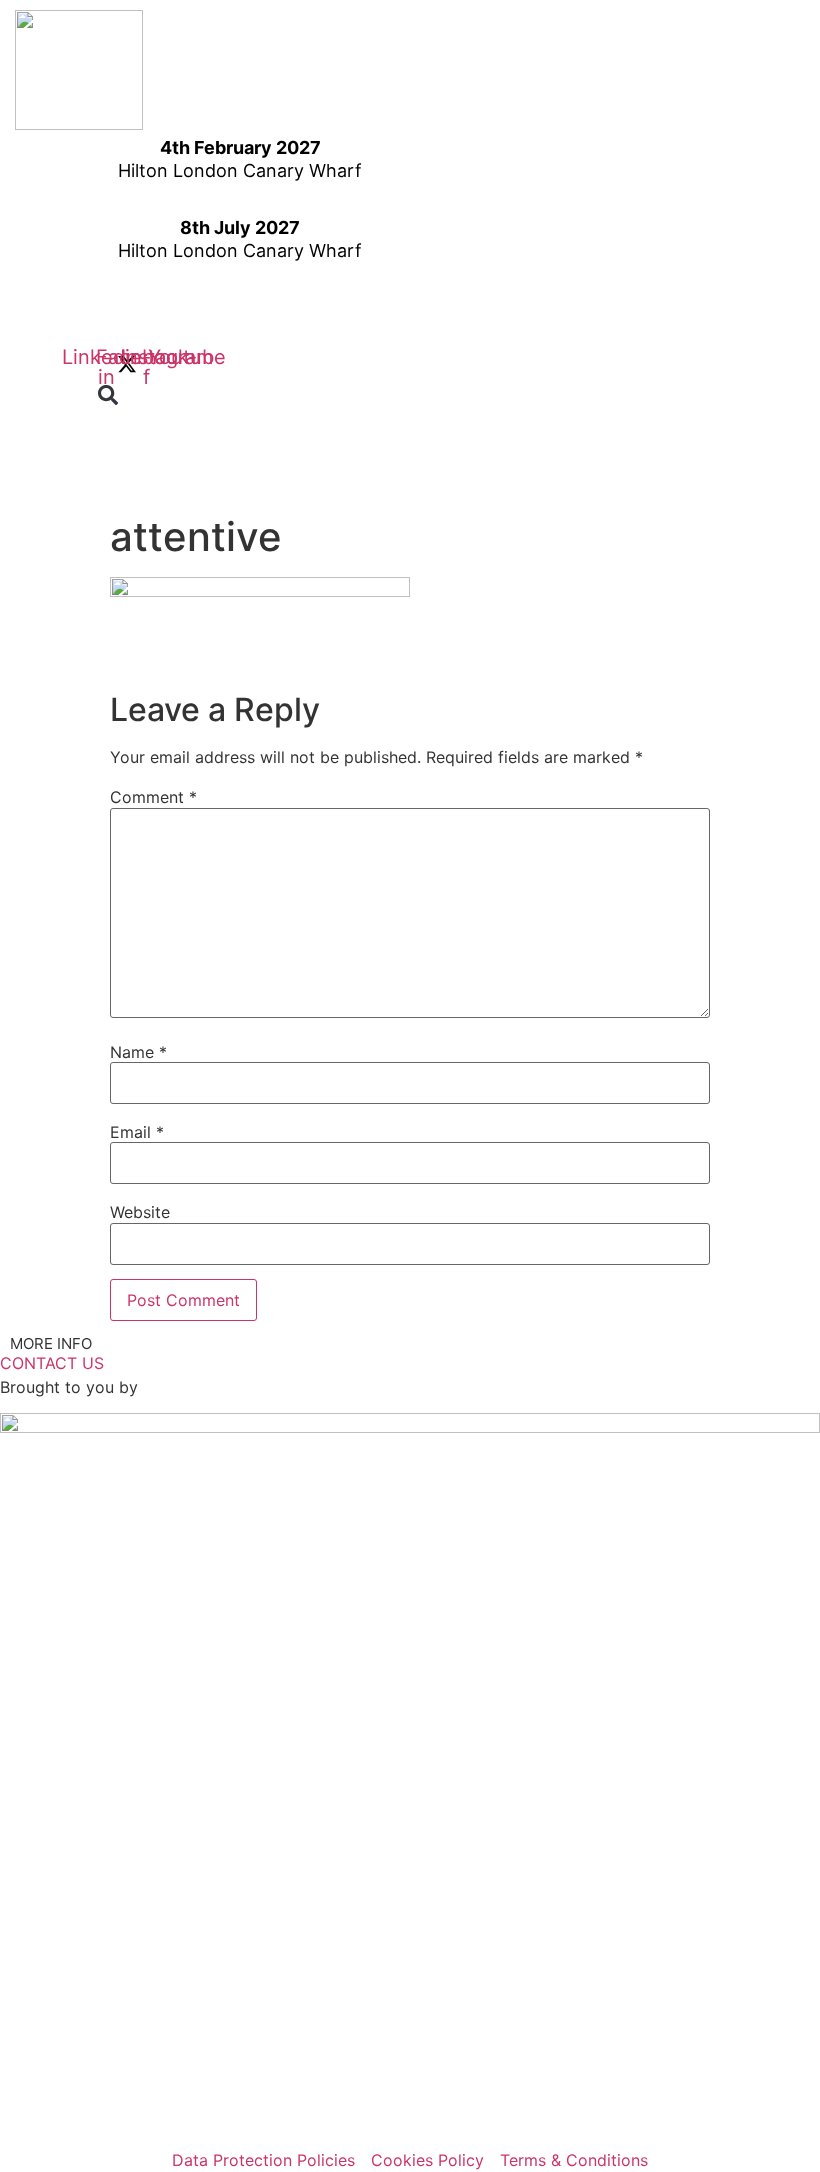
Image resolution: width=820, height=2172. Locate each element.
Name (138, 1052)
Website (140, 1212)
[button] (108, 395)
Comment (153, 797)
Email (137, 1132)
